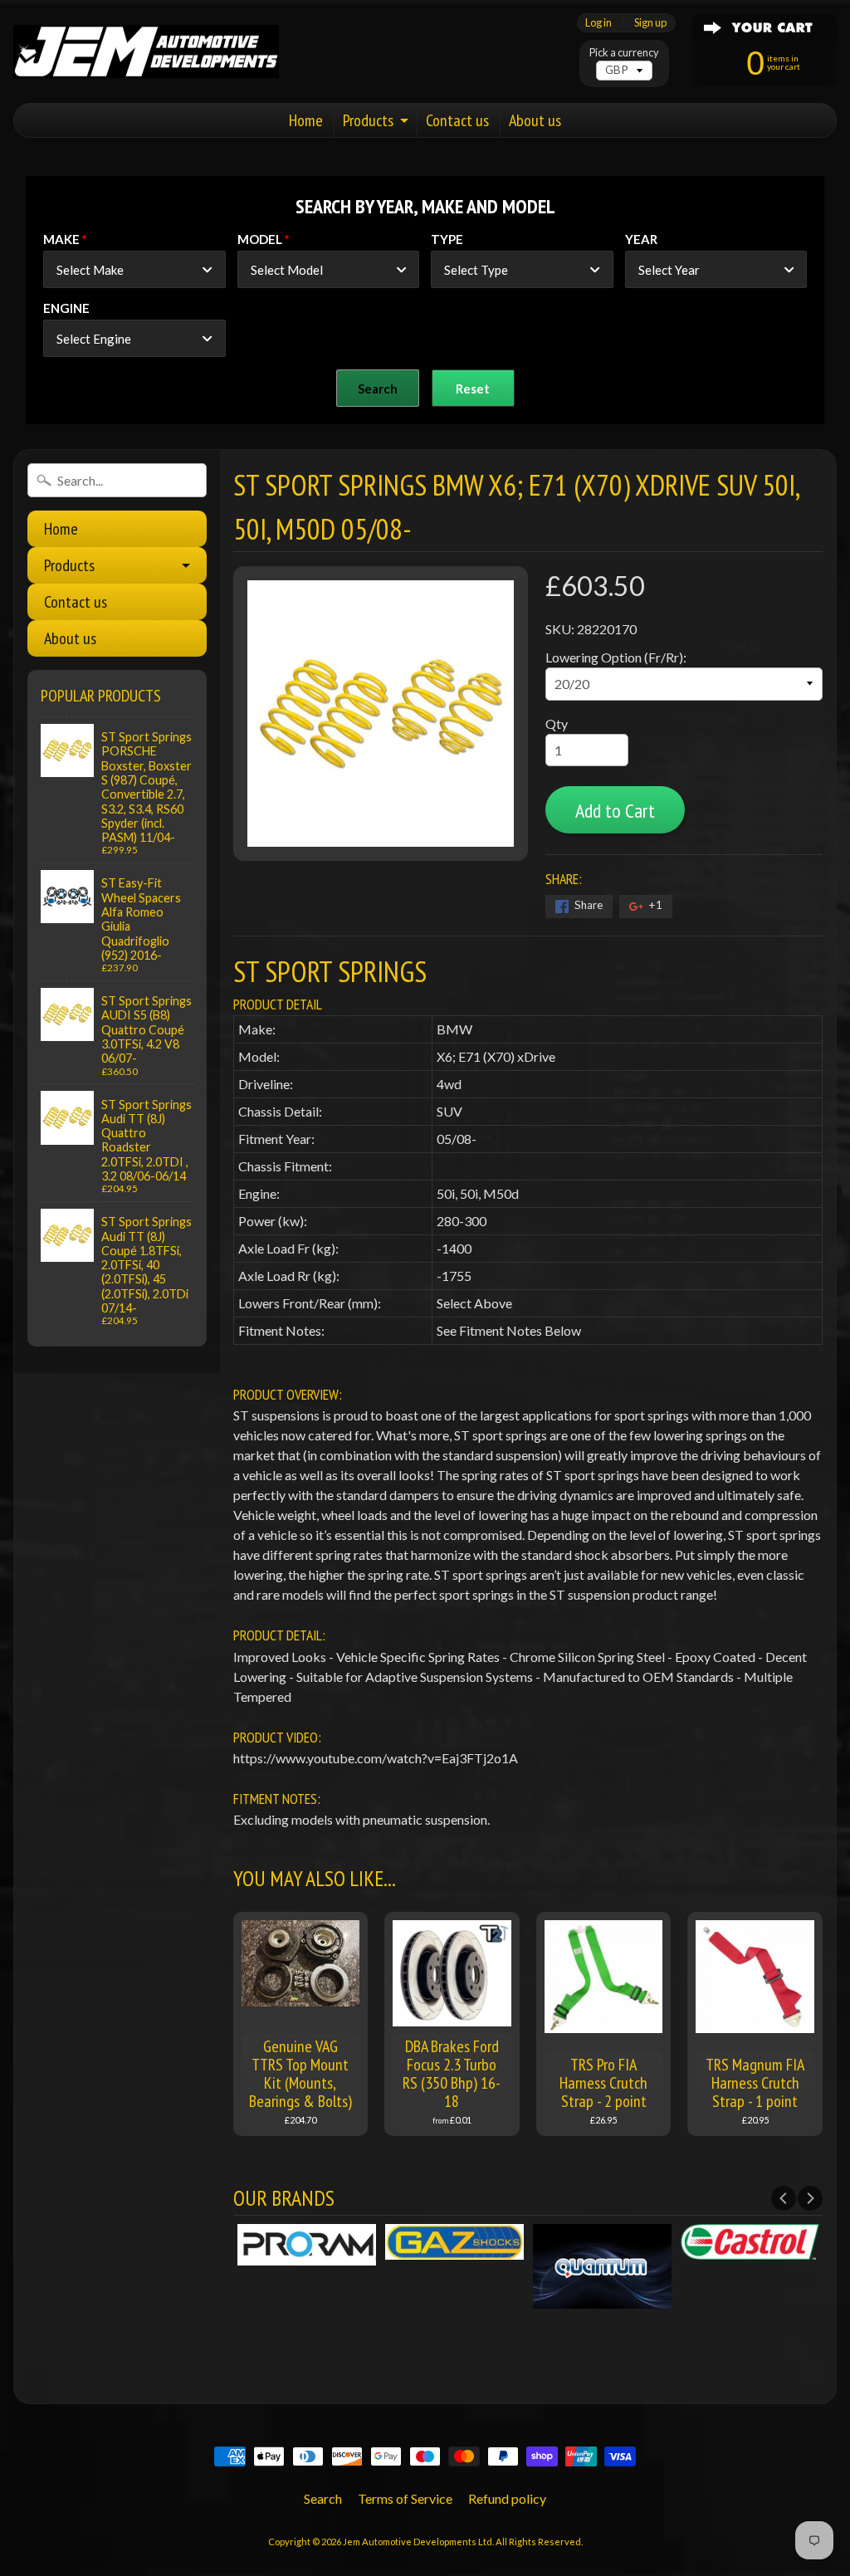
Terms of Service (405, 2498)
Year (641, 239)
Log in (598, 23)
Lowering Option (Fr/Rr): (616, 657)
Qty (557, 723)
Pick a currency (624, 53)
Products (368, 120)
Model (260, 239)
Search (323, 2498)
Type (447, 239)
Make (61, 239)
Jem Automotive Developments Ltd (418, 2542)
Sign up (650, 23)
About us (535, 120)
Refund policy (507, 2498)
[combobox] (134, 269)
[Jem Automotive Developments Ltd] (146, 52)
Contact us (457, 120)
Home (306, 120)
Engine (66, 308)
